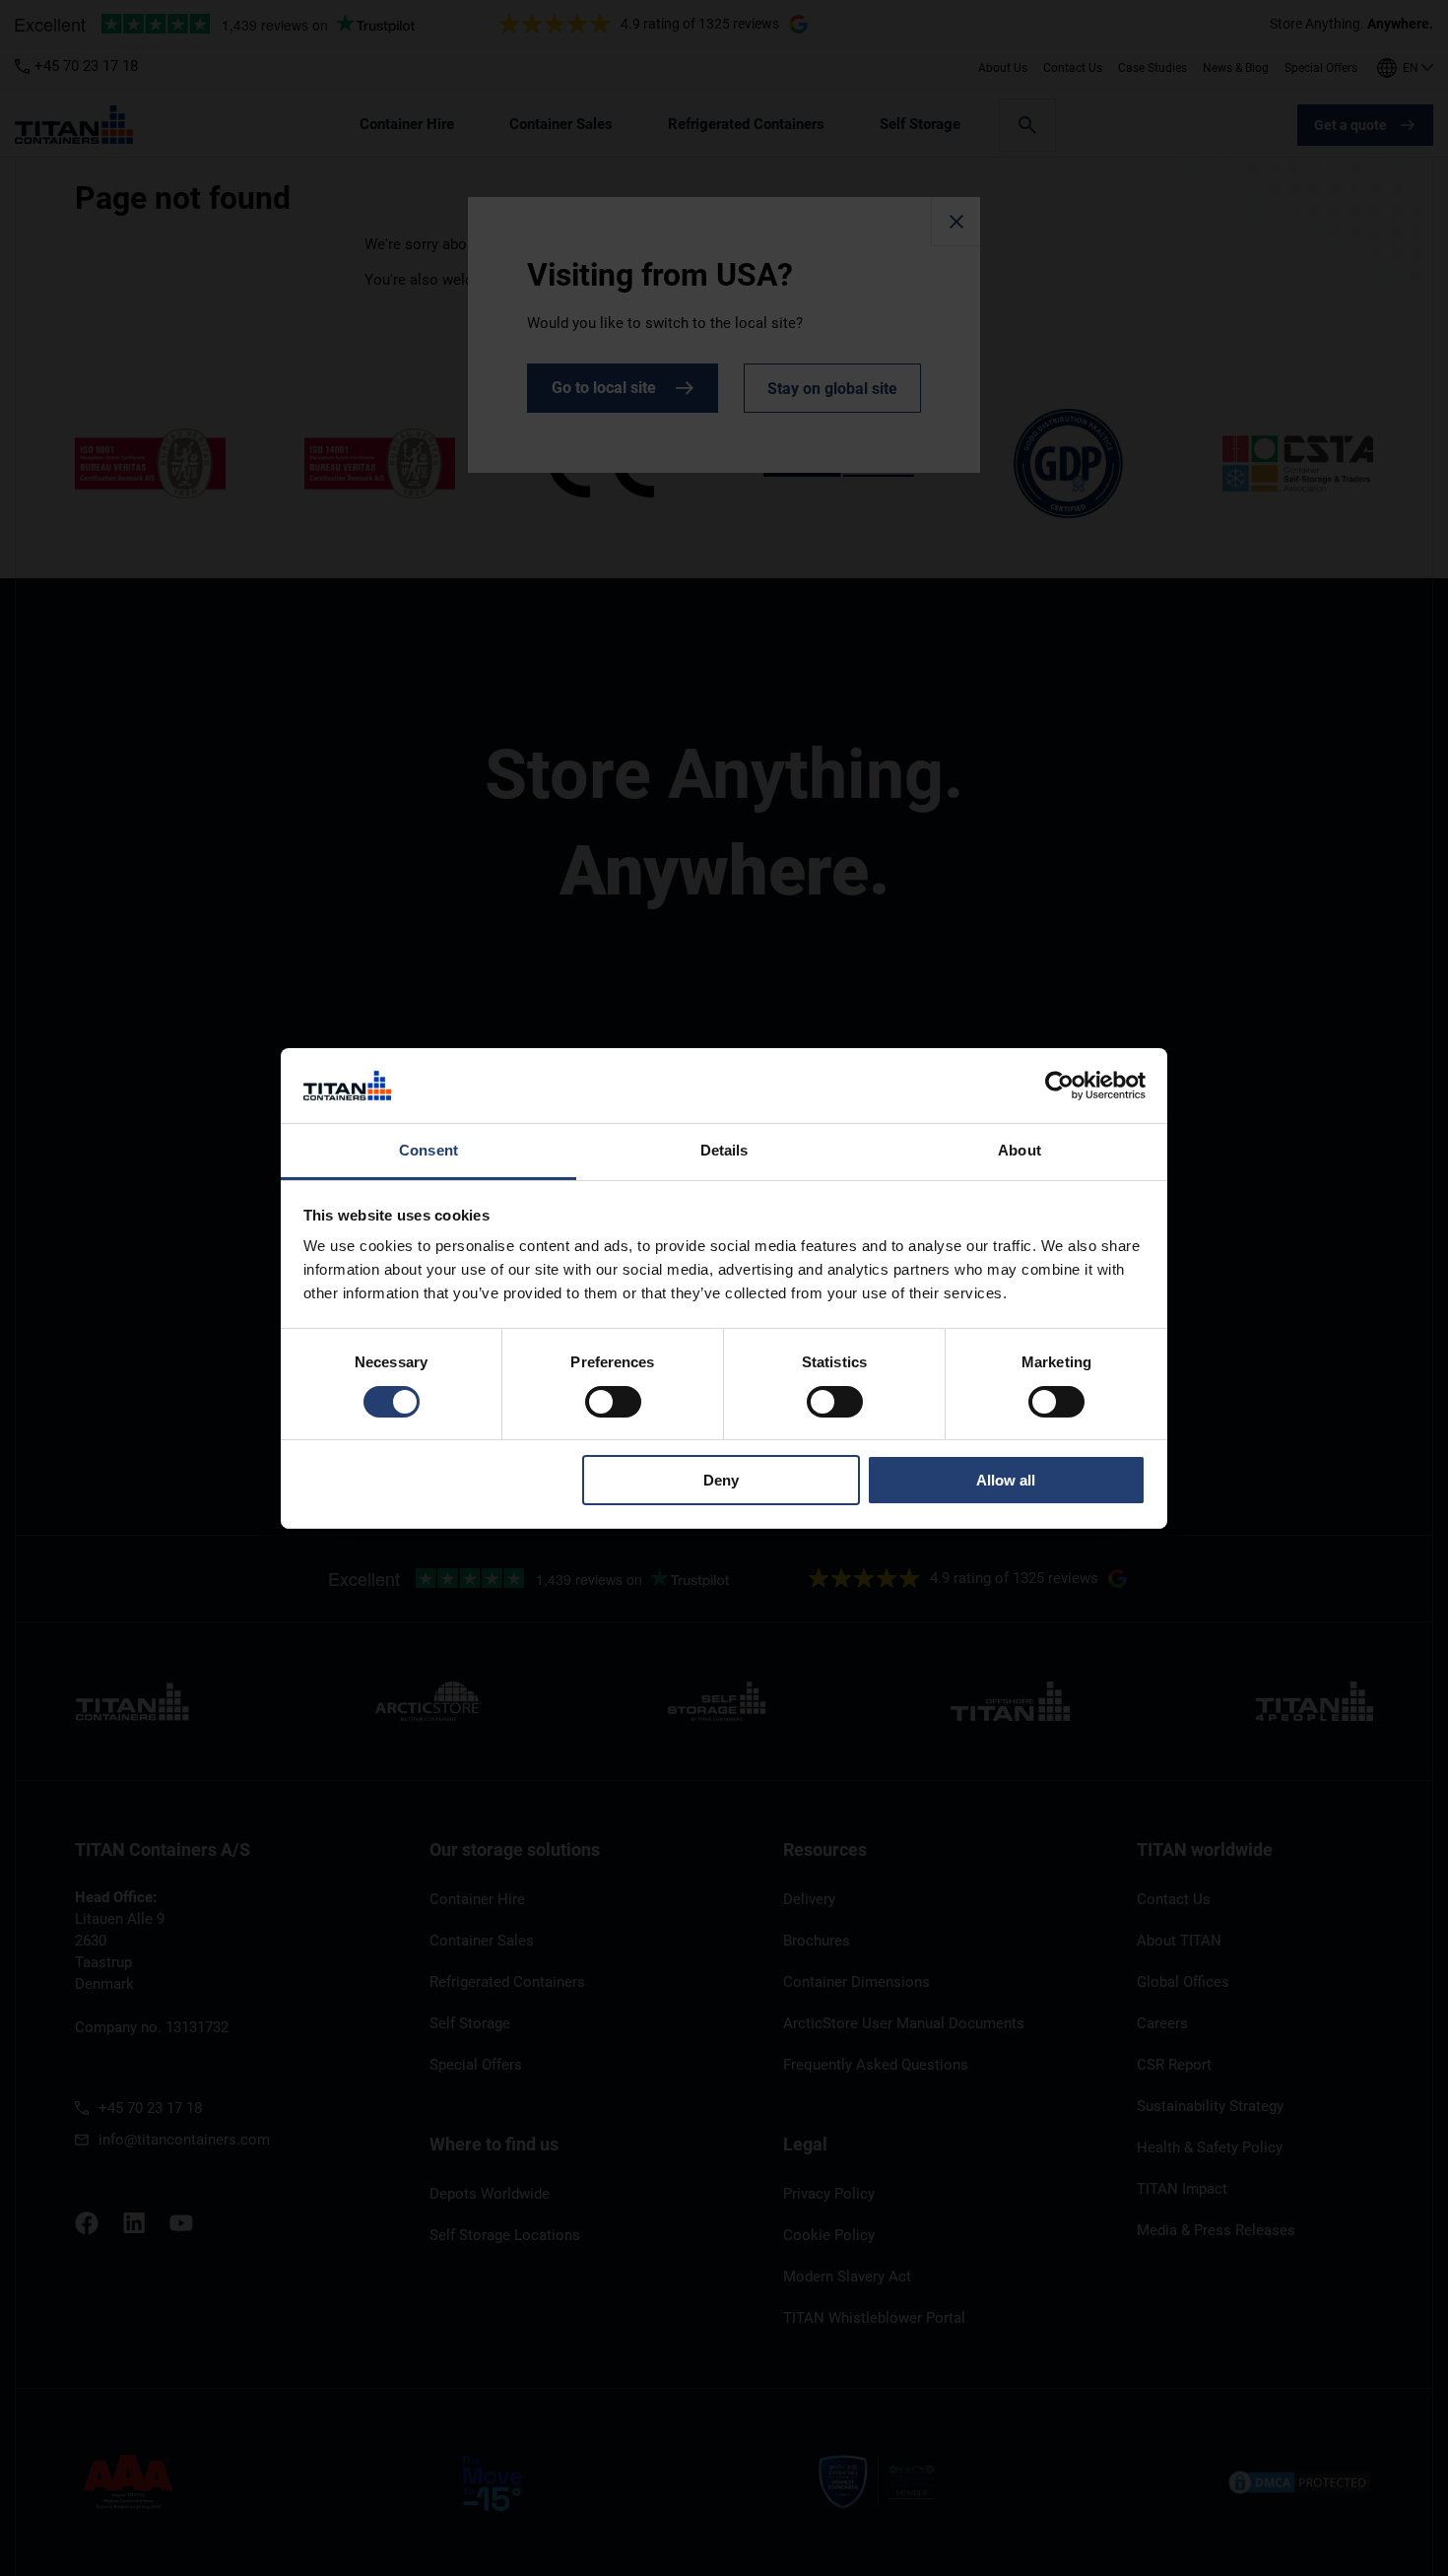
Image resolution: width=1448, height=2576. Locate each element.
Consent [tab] (428, 1150)
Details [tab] (724, 1150)
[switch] (613, 1402)
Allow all (1006, 1480)
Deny (721, 1480)
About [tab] (1020, 1150)
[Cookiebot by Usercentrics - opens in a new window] (1059, 1086)
